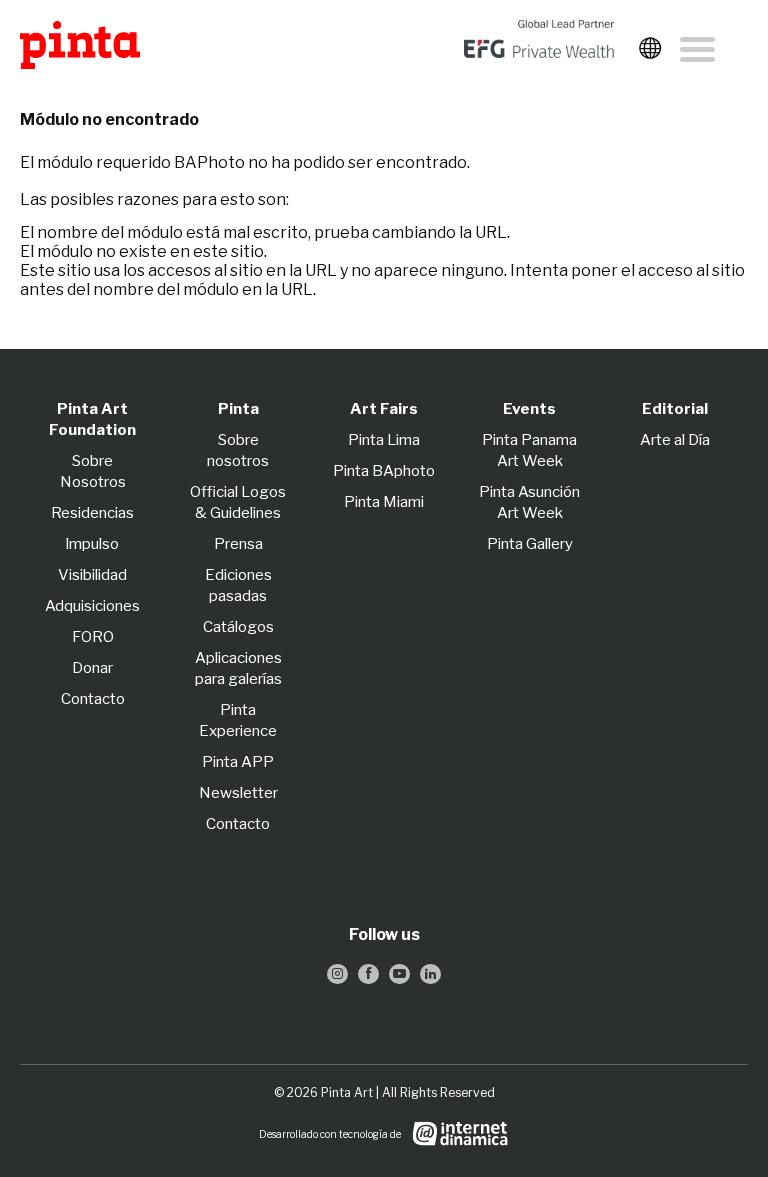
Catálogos (238, 627)
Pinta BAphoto (384, 471)
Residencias (92, 513)
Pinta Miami (384, 502)
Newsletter (238, 793)
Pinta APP (238, 762)
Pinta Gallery (530, 544)
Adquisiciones (92, 606)
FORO (93, 637)
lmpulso (92, 544)
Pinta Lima (384, 440)
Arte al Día (675, 440)
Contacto (93, 699)
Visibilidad (92, 575)
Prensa (238, 544)
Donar (92, 668)
